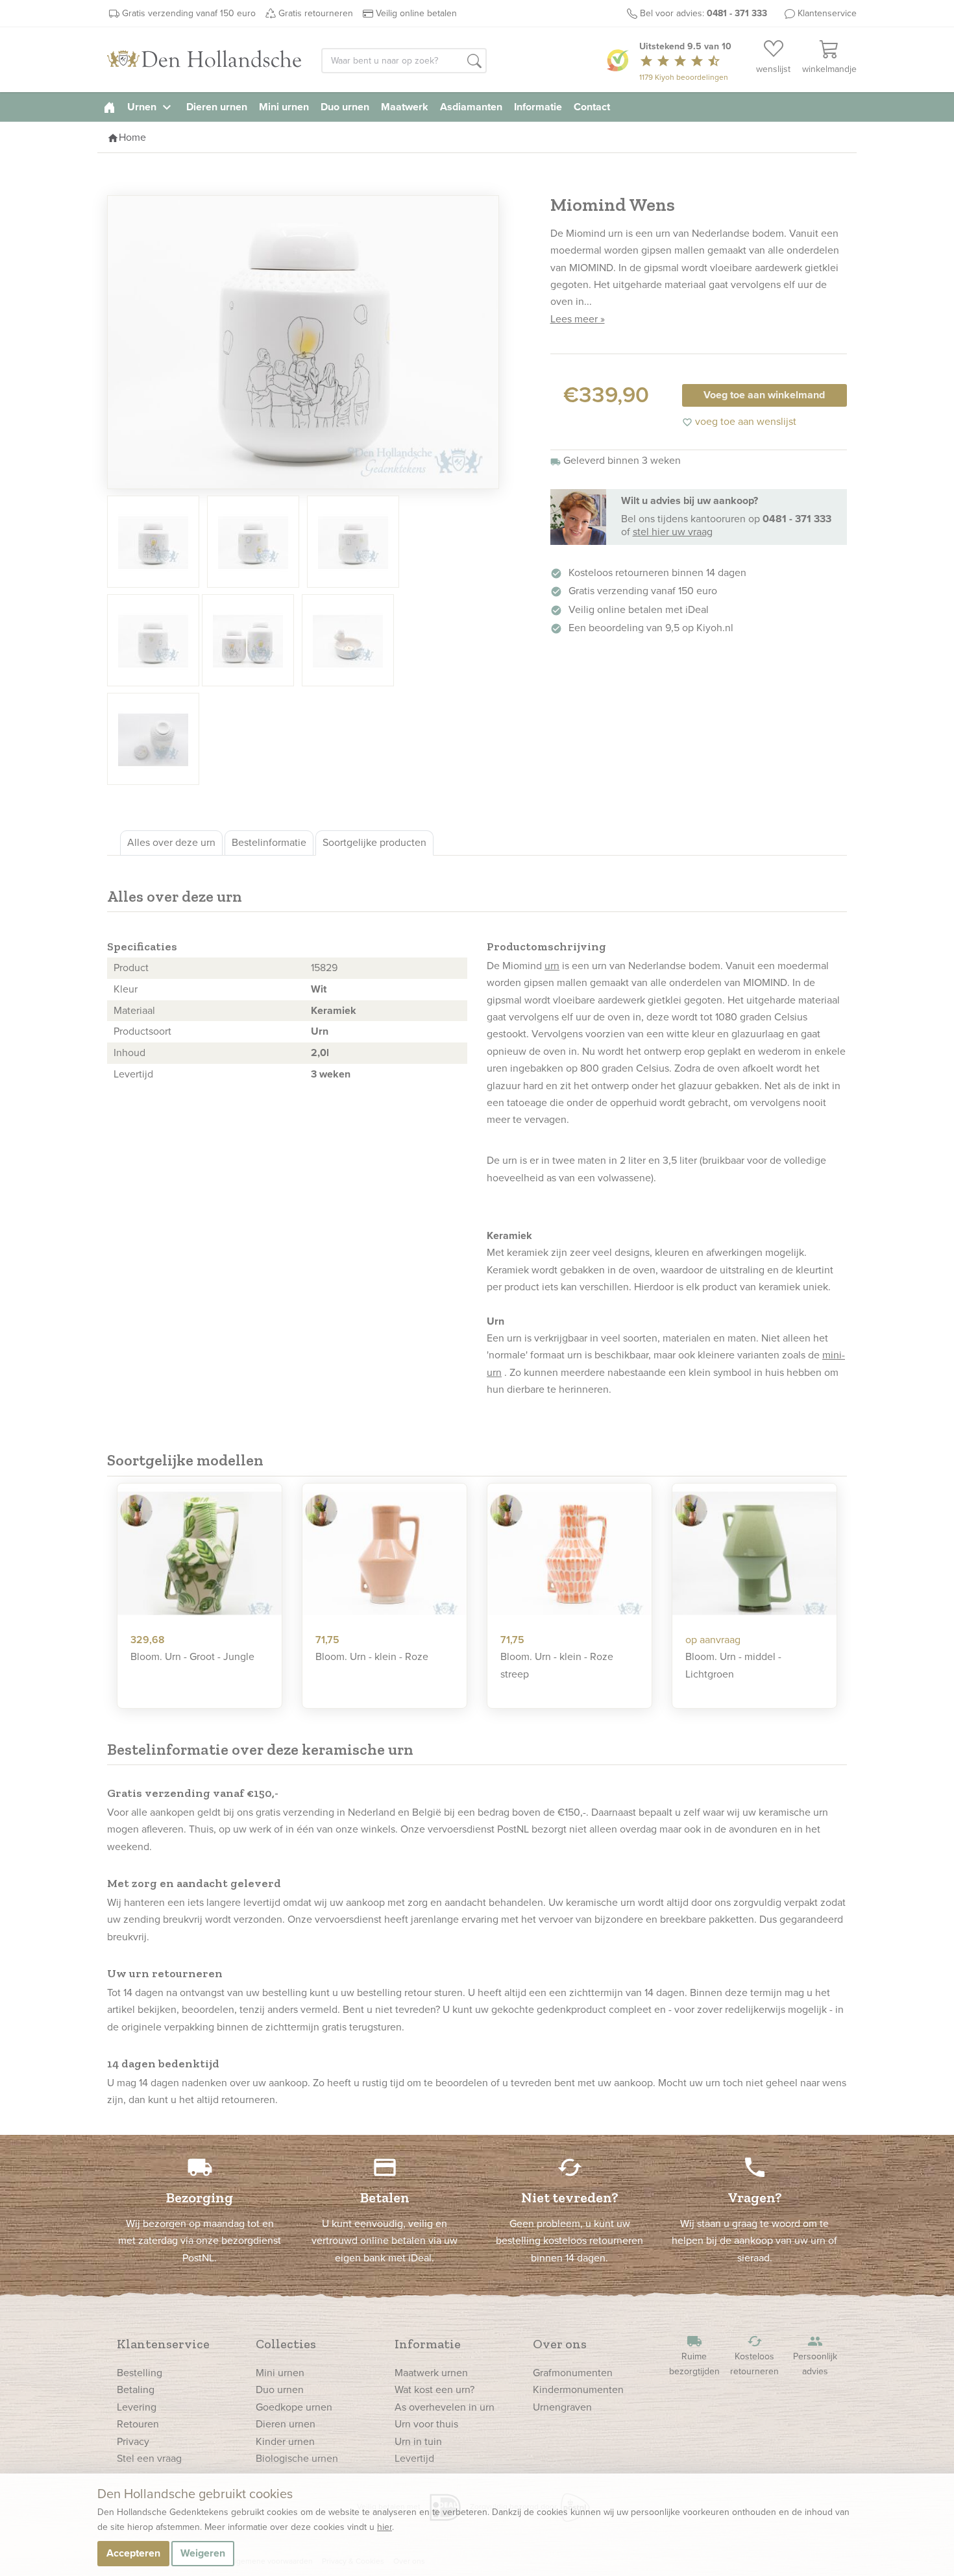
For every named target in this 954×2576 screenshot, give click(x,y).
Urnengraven (562, 2407)
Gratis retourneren (316, 13)
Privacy (133, 2441)
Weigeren (203, 2553)
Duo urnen (345, 107)
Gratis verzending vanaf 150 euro (189, 13)
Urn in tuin (418, 2441)
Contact (592, 107)
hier (385, 2527)
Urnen (151, 107)
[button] (474, 62)
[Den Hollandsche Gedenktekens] (204, 60)
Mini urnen (284, 107)
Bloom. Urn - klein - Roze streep (557, 1665)
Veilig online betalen (416, 13)
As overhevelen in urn (445, 2407)
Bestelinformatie (269, 842)
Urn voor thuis (426, 2424)
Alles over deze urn (171, 842)
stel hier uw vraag (673, 532)
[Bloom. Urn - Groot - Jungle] (200, 1554)
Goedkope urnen (294, 2407)
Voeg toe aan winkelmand (764, 395)
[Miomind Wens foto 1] (303, 342)
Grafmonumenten (573, 2373)
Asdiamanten (471, 107)
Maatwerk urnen (431, 2373)
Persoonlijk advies (815, 2356)
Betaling (136, 2389)
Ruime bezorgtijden (694, 2356)
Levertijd (414, 2458)
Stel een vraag (149, 2458)
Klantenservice (827, 13)
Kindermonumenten (578, 2389)
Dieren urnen (217, 107)
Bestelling (140, 2373)
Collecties (286, 2344)
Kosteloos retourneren (754, 2356)
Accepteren (133, 2553)
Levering (137, 2407)
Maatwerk (405, 107)
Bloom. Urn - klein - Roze (372, 1656)
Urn (320, 1031)
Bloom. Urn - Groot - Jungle (192, 1656)
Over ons (560, 2344)
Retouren (138, 2424)
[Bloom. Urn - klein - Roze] (385, 1554)
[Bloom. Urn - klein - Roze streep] (569, 1554)
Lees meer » (578, 319)
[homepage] (109, 107)
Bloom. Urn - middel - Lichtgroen (733, 1665)
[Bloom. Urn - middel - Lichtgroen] (754, 1554)
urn (552, 966)
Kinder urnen (285, 2441)
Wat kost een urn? (434, 2389)
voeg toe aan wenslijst (739, 421)
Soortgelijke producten (374, 842)
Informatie (538, 107)
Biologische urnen (297, 2458)
